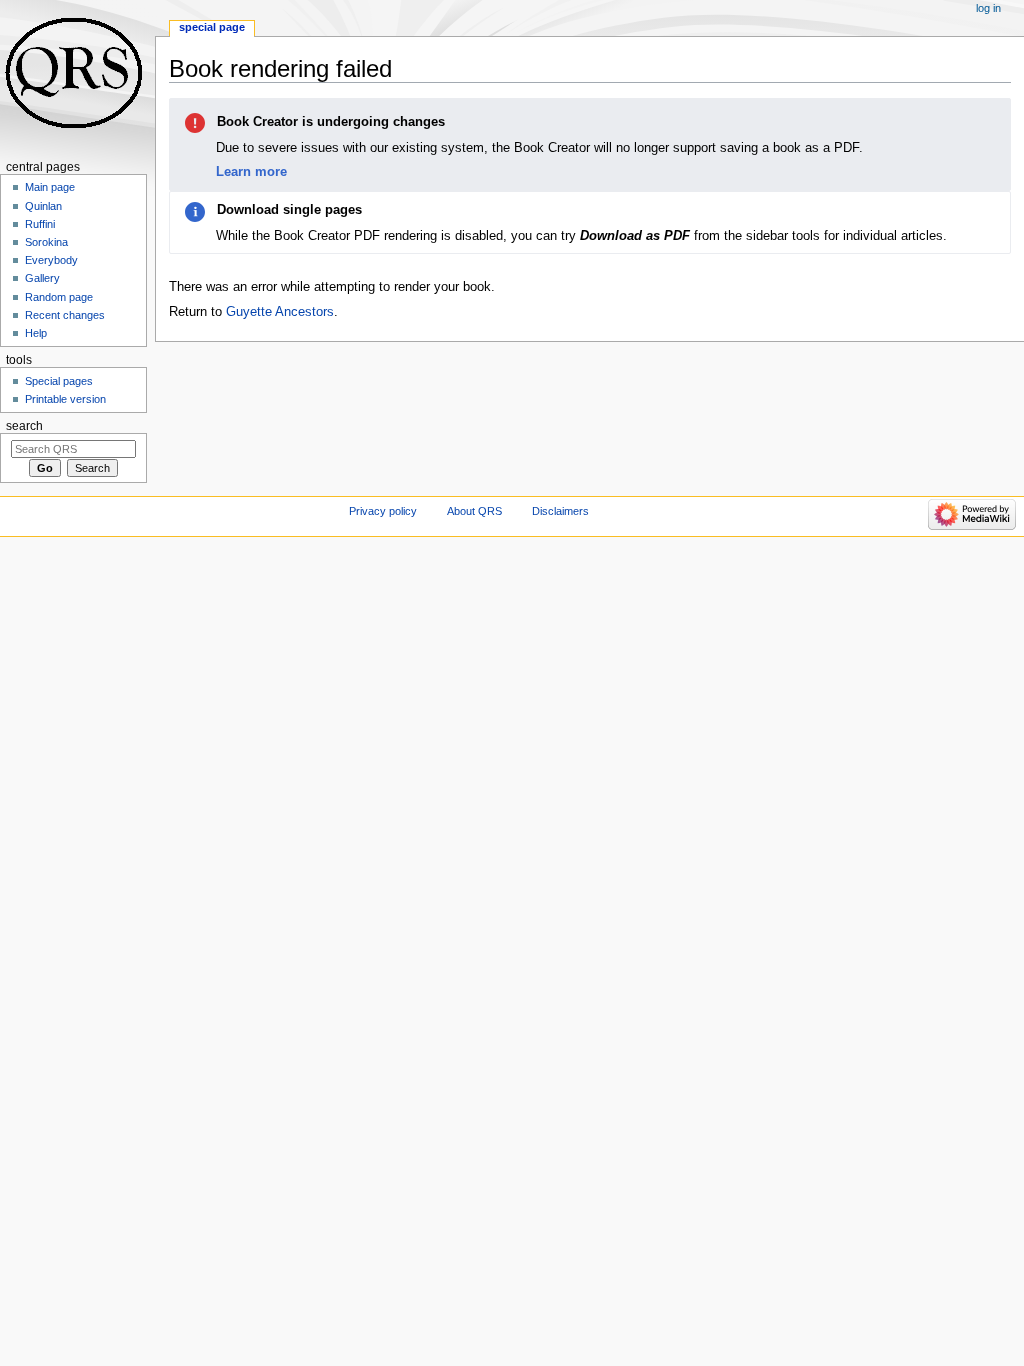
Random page (59, 297)
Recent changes (65, 315)
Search (24, 426)
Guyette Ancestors (280, 312)
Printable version (65, 399)
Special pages (59, 381)
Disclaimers (560, 511)
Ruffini (40, 224)
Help (36, 333)
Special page (212, 27)
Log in (988, 8)
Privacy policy (383, 511)
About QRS (474, 511)
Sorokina (46, 242)
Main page (50, 187)
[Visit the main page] (77, 77)
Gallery (42, 278)
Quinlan (43, 206)
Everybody (51, 260)
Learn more (251, 171)
